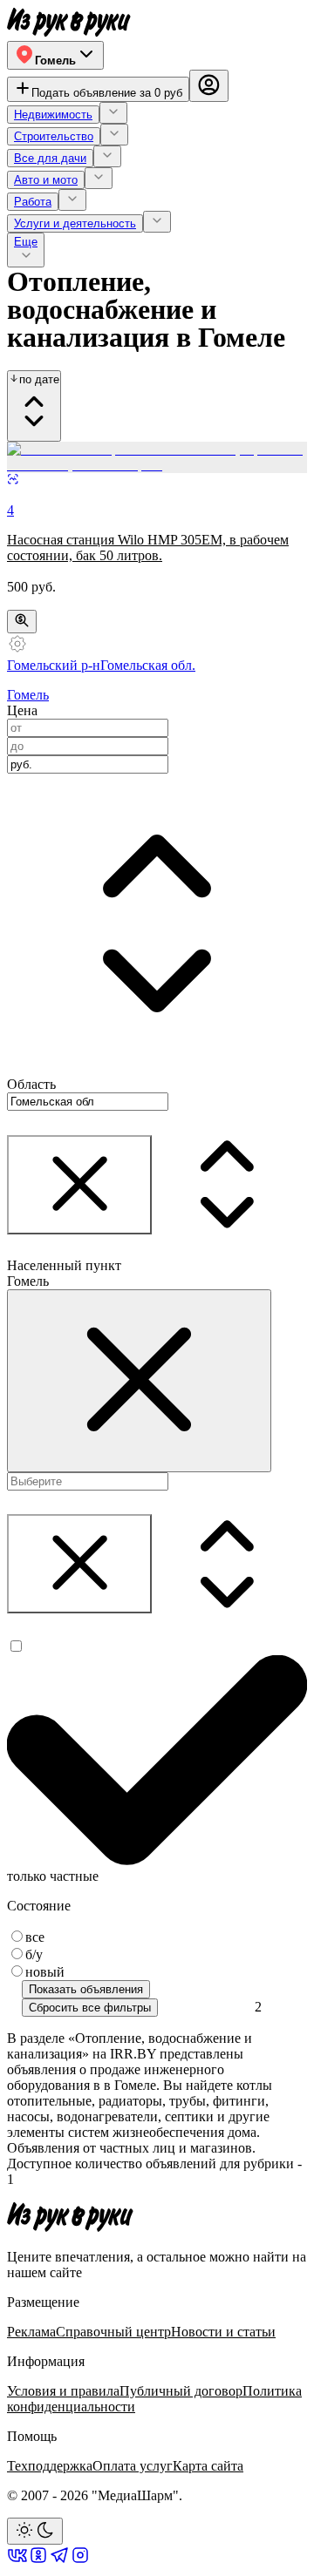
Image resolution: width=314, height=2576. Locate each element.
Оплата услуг (133, 2466)
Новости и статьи (223, 2332)
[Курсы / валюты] (22, 622)
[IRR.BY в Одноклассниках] (38, 2561)
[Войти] (209, 86)
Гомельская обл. (148, 665)
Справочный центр (113, 2332)
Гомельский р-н (54, 665)
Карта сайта (208, 2466)
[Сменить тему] (35, 2531)
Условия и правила (63, 2391)
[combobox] (88, 764)
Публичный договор (181, 2391)
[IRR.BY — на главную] (69, 22)
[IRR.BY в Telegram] (59, 2561)
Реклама (31, 2332)
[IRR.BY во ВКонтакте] (17, 2561)
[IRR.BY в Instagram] (80, 2561)
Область (31, 1084)
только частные (53, 1876)
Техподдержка (50, 2466)
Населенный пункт (64, 1265)
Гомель (28, 695)
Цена (22, 710)
